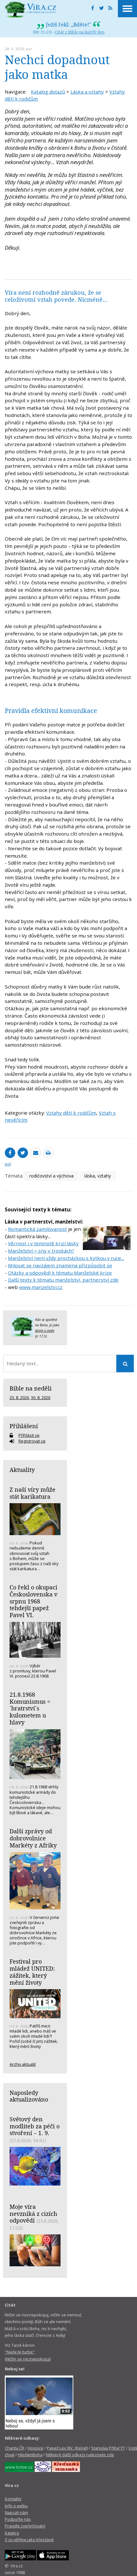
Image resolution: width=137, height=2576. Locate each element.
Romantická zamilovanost (37, 1229)
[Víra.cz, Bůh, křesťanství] (31, 10)
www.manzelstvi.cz (41, 1287)
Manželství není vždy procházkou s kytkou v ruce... (66, 1258)
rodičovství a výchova (51, 1176)
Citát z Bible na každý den (80, 32)
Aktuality (22, 1470)
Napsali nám (16, 2512)
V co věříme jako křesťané (29, 2540)
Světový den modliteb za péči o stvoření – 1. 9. (35, 2126)
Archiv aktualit (23, 2064)
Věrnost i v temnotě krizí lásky (43, 1243)
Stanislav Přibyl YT (108, 2448)
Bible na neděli (31, 1388)
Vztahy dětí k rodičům (71, 1113)
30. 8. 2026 (41, 1398)
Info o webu (16, 2506)
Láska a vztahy (87, 92)
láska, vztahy (98, 1176)
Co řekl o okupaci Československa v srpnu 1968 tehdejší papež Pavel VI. (33, 1601)
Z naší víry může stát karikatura (32, 1493)
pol (29, 49)
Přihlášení (24, 1426)
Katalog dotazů (48, 92)
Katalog (12, 2533)
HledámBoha (30, 2455)
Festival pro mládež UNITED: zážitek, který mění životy (32, 1972)
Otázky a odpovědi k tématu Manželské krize (60, 1273)
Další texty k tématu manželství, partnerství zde (63, 1280)
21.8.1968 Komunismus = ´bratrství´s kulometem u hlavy (30, 1708)
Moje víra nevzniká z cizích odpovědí (33, 2213)
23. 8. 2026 (19, 1398)
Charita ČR (14, 2448)
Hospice (36, 2448)
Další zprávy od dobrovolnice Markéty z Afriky (33, 1838)
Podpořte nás (18, 2519)
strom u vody (45, 1330)
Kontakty (13, 2499)
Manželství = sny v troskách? (41, 1251)
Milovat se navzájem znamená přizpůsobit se (60, 1265)
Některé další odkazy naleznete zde (80, 2455)
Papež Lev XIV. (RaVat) (67, 2448)
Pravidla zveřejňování (25, 2526)
